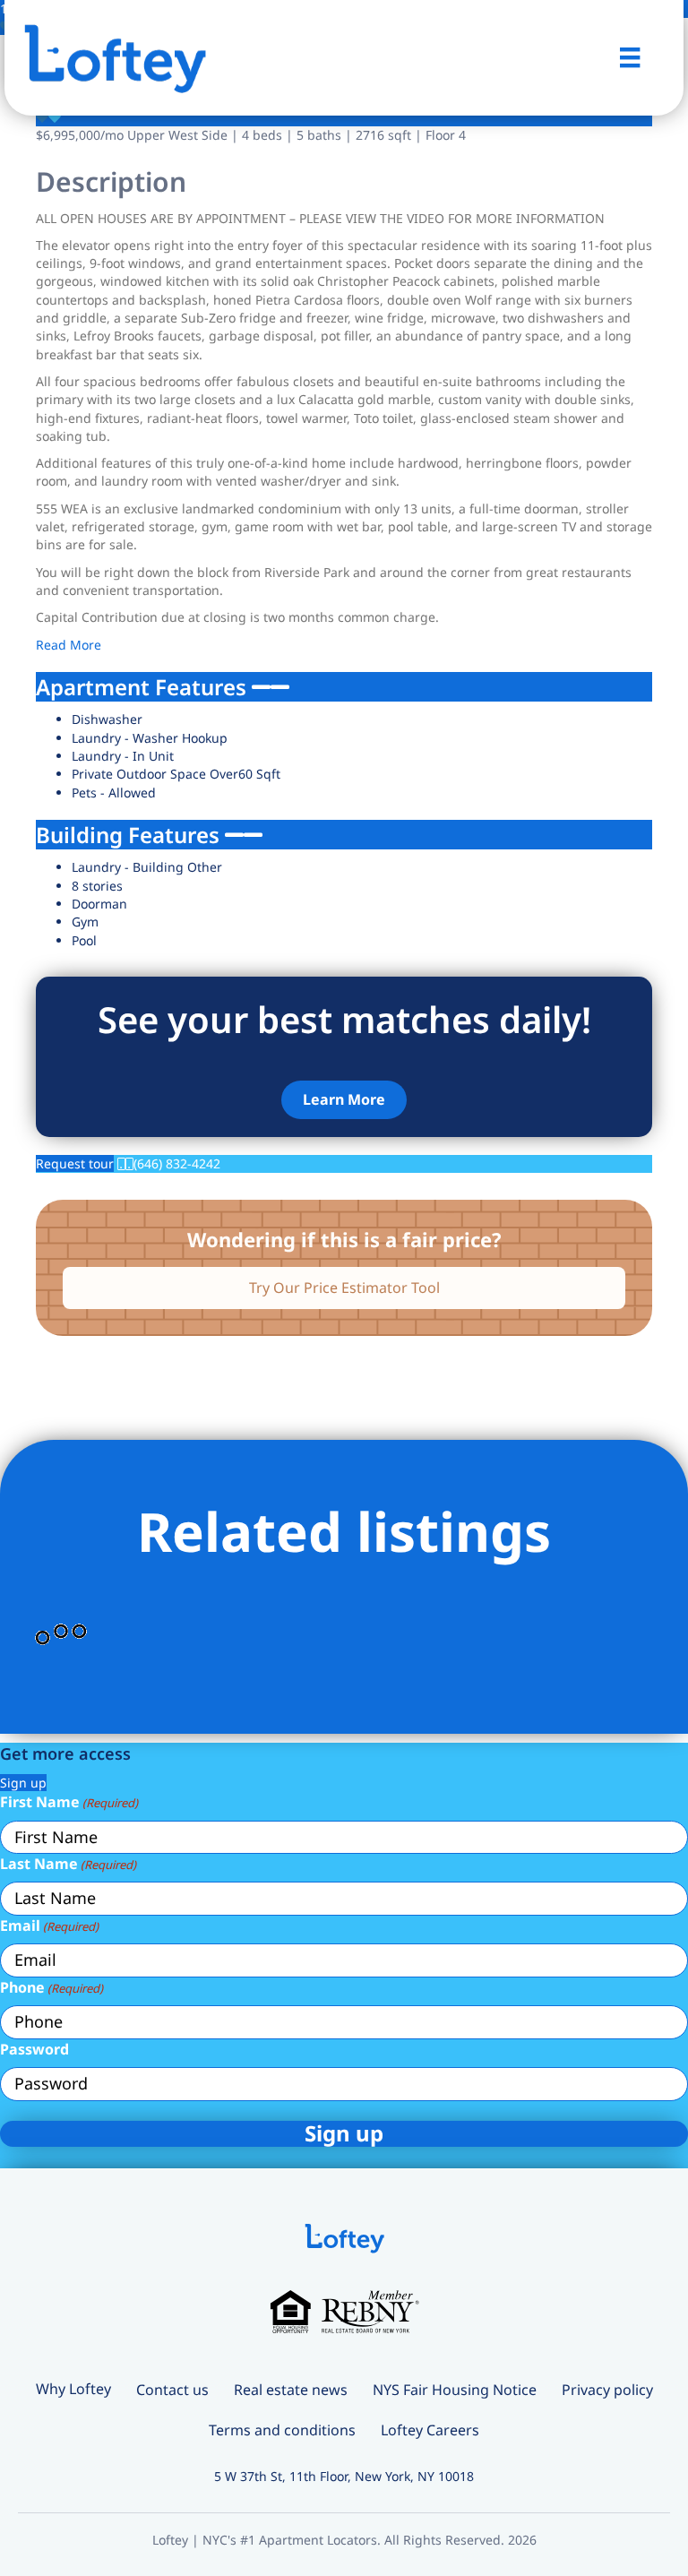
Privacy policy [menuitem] (607, 2390)
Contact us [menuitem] (172, 2390)
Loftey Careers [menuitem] (430, 2430)
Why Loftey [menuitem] (73, 2389)
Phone (52, 1987)
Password (34, 2049)
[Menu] (630, 57)
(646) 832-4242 (177, 1163)
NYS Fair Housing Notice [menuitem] (455, 2390)
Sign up (23, 1783)
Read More (69, 645)
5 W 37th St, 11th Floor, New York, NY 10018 (344, 2476)
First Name (69, 1802)
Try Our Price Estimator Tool (344, 1288)
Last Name (68, 1864)
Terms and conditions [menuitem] (282, 2430)
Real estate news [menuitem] (291, 2390)
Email (49, 1926)
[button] (344, 1100)
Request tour (75, 1163)
